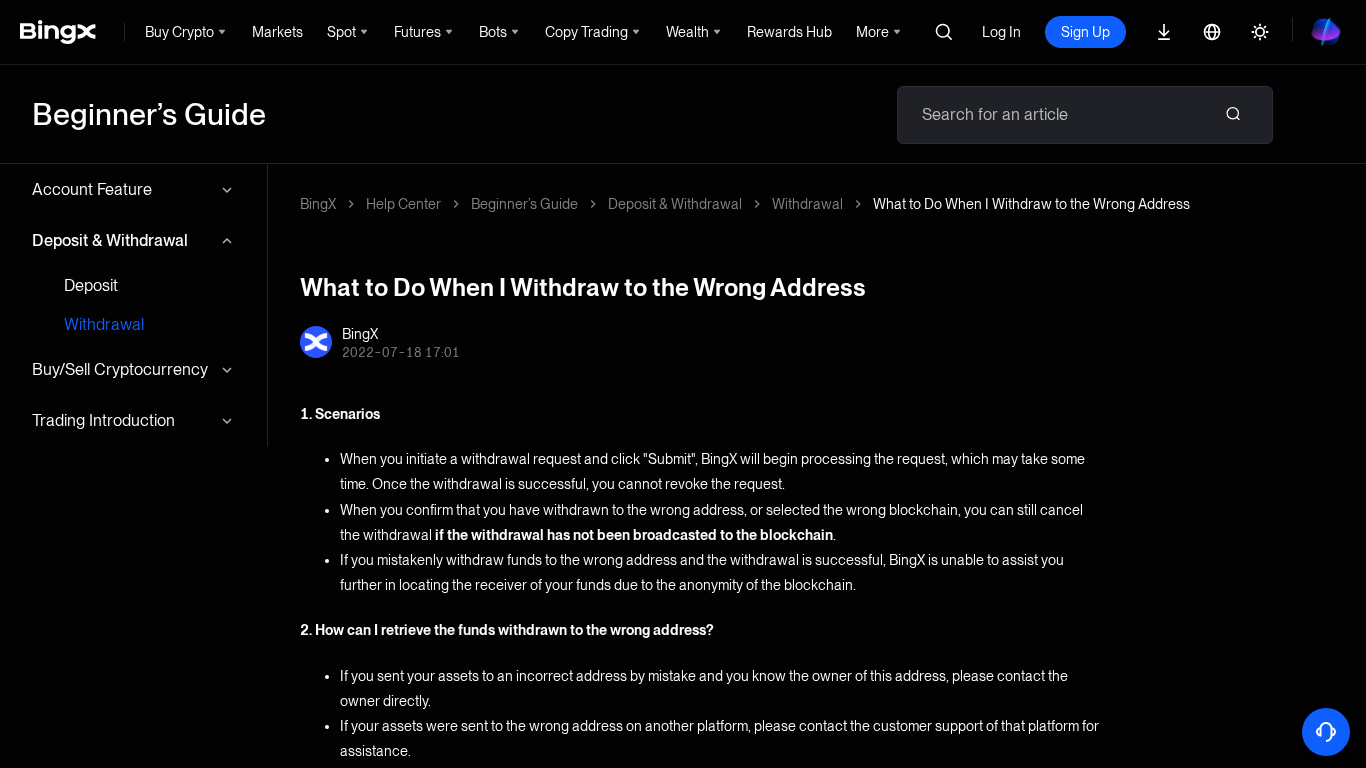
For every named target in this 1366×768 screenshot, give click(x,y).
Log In (1001, 32)
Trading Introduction (103, 420)
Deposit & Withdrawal (110, 240)
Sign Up (1085, 32)
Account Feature (92, 189)
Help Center (403, 204)
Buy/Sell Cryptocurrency (120, 369)
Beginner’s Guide (524, 204)
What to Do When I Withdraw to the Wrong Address (1031, 204)
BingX (318, 204)
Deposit (91, 285)
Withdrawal (104, 324)
